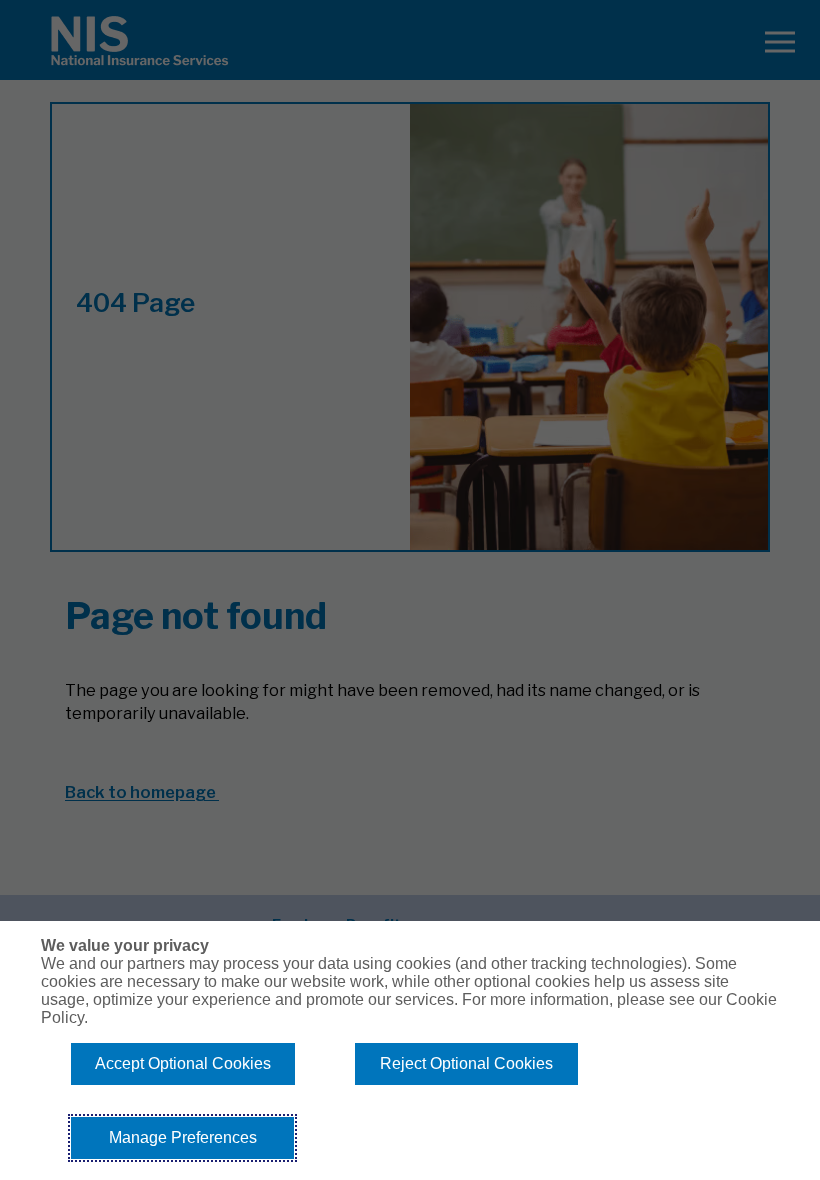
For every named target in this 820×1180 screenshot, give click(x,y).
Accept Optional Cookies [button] (183, 1063)
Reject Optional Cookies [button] (466, 1063)
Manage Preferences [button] (183, 1137)
